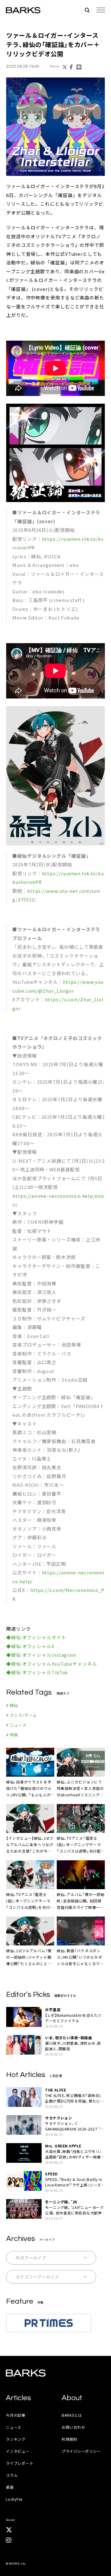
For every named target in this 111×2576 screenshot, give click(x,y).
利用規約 (70, 2439)
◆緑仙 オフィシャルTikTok (37, 1672)
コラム (12, 2475)
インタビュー (18, 2451)
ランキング (16, 2439)
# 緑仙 (12, 1705)
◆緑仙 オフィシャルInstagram (41, 1655)
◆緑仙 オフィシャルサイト (36, 1637)
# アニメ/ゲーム (22, 1715)
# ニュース (16, 1725)
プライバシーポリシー (81, 2451)
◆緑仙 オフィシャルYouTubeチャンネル (52, 1664)
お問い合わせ (73, 2427)
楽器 (10, 2487)
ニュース (14, 2427)
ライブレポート (20, 2463)
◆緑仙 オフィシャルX (30, 1646)
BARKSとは (72, 2415)
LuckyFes (14, 2499)
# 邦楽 (12, 1735)
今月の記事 (16, 2415)
